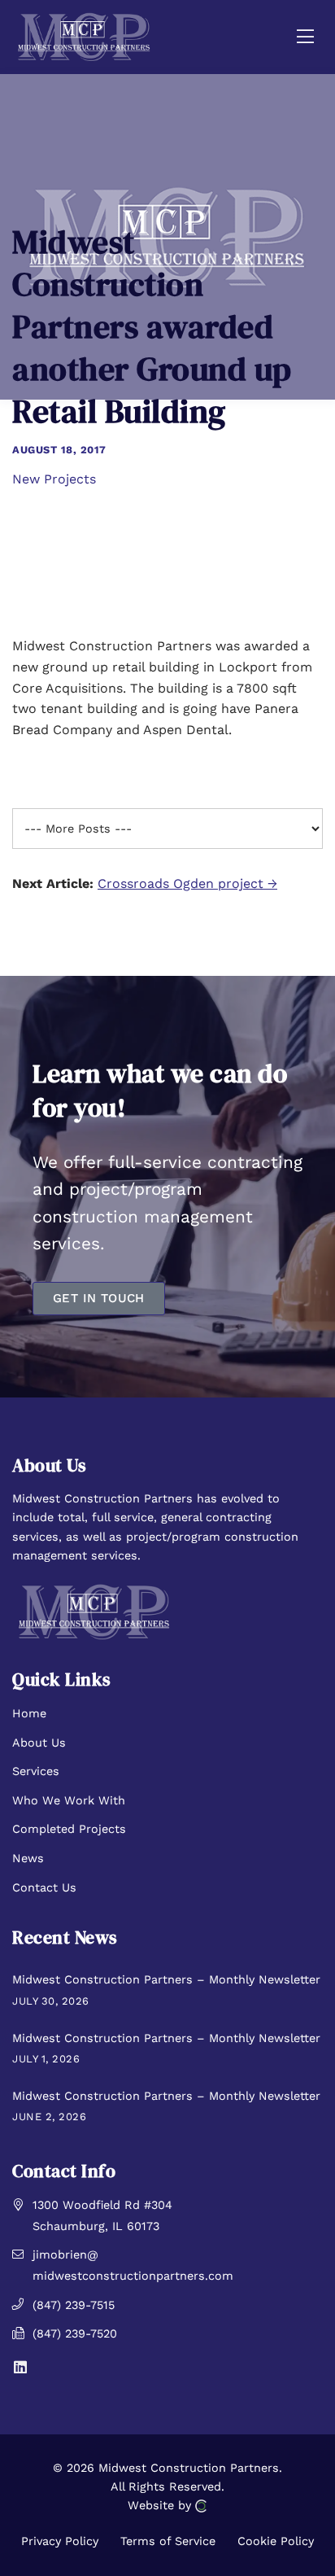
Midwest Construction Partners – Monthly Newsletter (166, 1979)
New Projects (54, 479)
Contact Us (44, 1887)
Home (29, 1713)
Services (36, 1771)
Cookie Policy (276, 2541)
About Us (39, 1743)
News (28, 1858)
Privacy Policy (60, 2541)
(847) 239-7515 (74, 2305)
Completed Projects (69, 1829)
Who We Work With (69, 1800)
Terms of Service (168, 2541)
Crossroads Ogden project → (187, 883)
